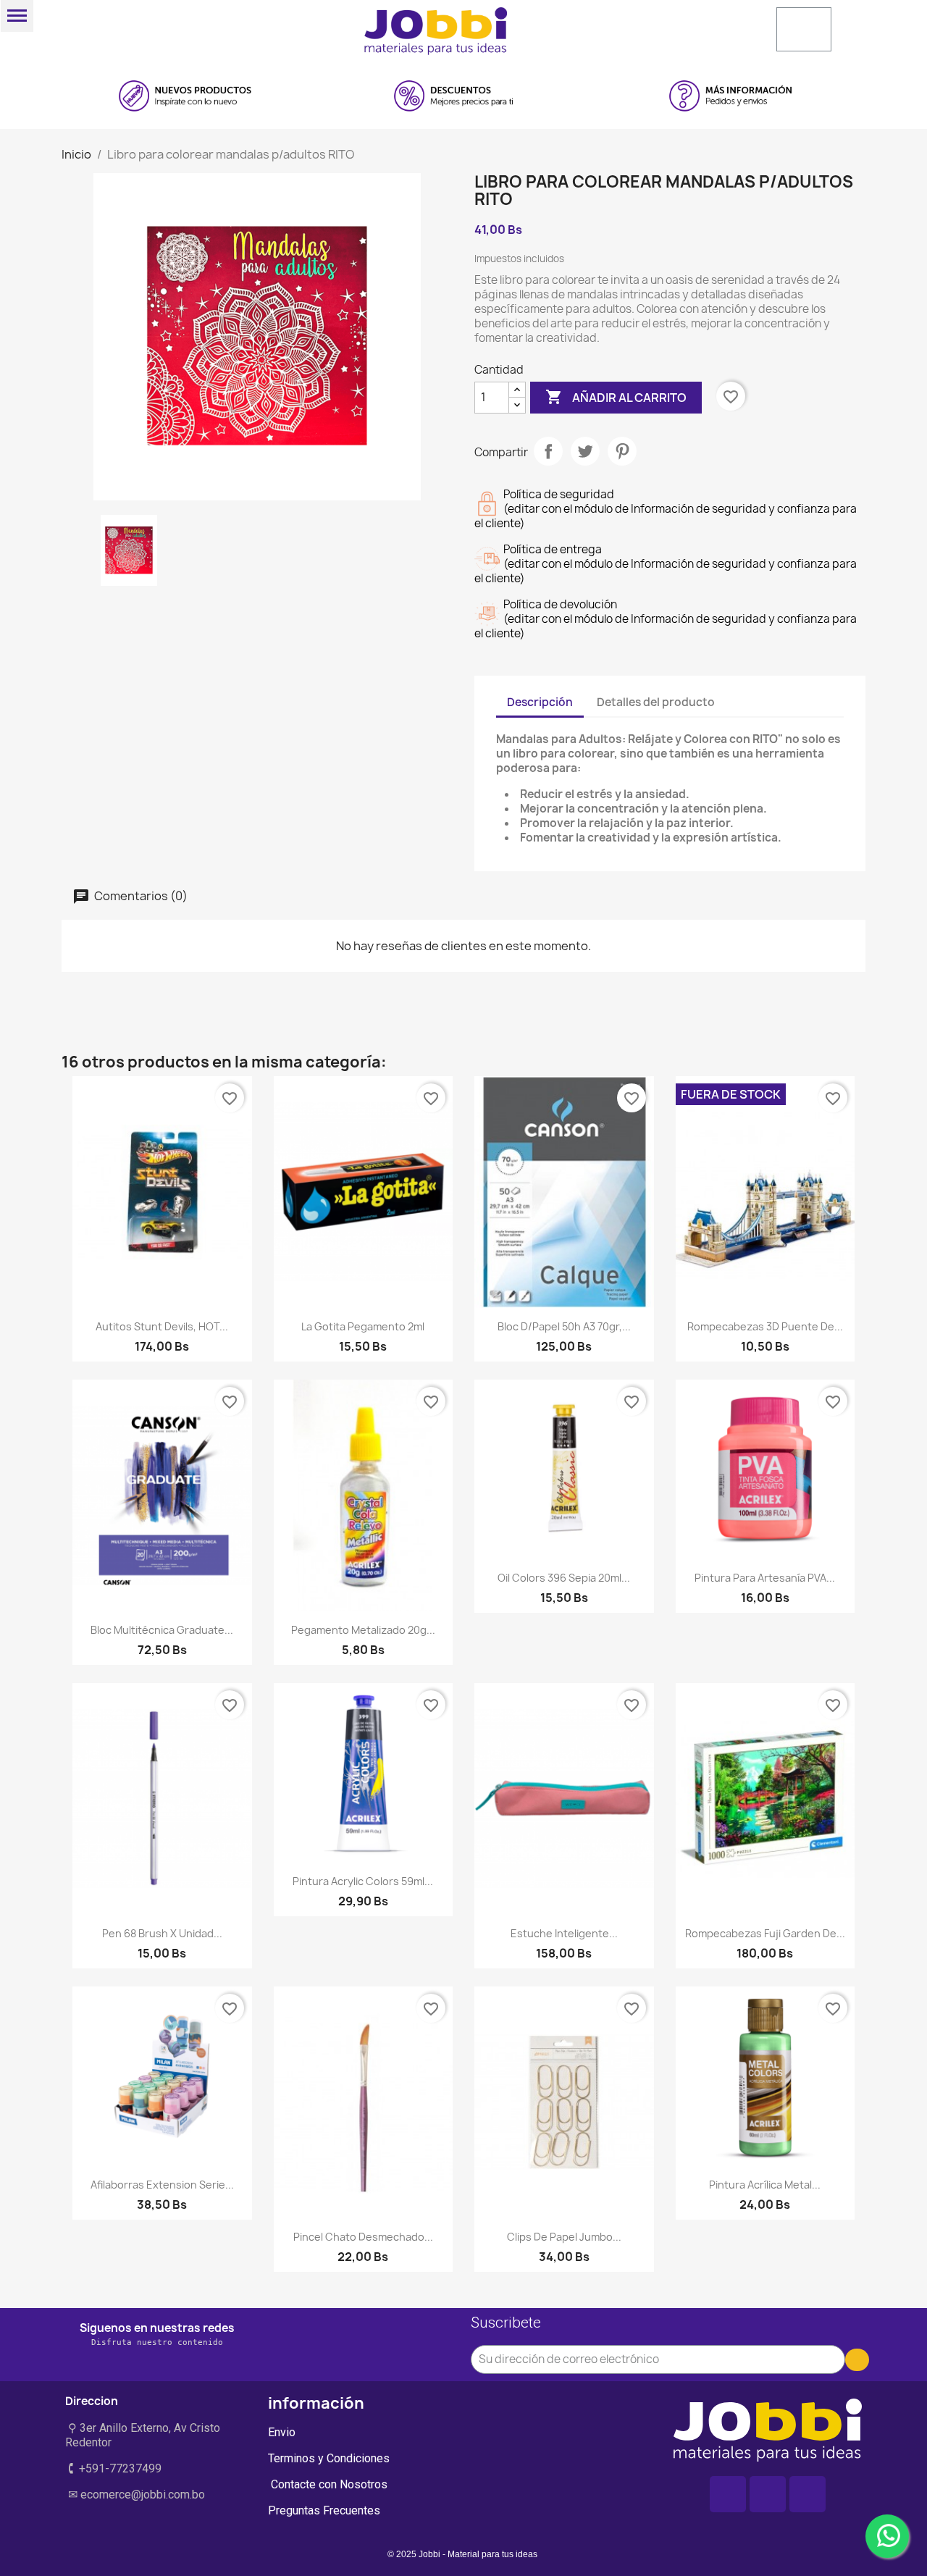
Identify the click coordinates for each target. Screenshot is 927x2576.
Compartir (548, 451)
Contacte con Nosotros (328, 2484)
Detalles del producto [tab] (656, 702)
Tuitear (585, 451)
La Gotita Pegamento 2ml (363, 1326)
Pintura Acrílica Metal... (765, 2185)
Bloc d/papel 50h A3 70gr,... (564, 1326)
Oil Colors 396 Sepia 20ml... (564, 1578)
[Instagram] (768, 2494)
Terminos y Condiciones (329, 2458)
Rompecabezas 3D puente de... (765, 1326)
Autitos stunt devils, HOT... (162, 1326)
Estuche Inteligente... (564, 1933)
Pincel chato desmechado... (363, 2237)
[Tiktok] (808, 2494)
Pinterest (622, 451)
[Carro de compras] (804, 29)
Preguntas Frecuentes (324, 2510)
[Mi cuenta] (654, 28)
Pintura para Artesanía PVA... (765, 1578)
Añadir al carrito (616, 397)
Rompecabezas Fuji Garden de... (765, 1933)
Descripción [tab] (540, 702)
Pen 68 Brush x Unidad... (162, 1933)
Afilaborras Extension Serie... (162, 2185)
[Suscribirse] (857, 2360)
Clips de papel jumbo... (564, 2237)
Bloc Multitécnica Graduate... (162, 1630)
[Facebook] (728, 2494)
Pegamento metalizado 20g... (363, 1630)
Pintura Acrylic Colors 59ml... (363, 1881)
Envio (282, 2432)
